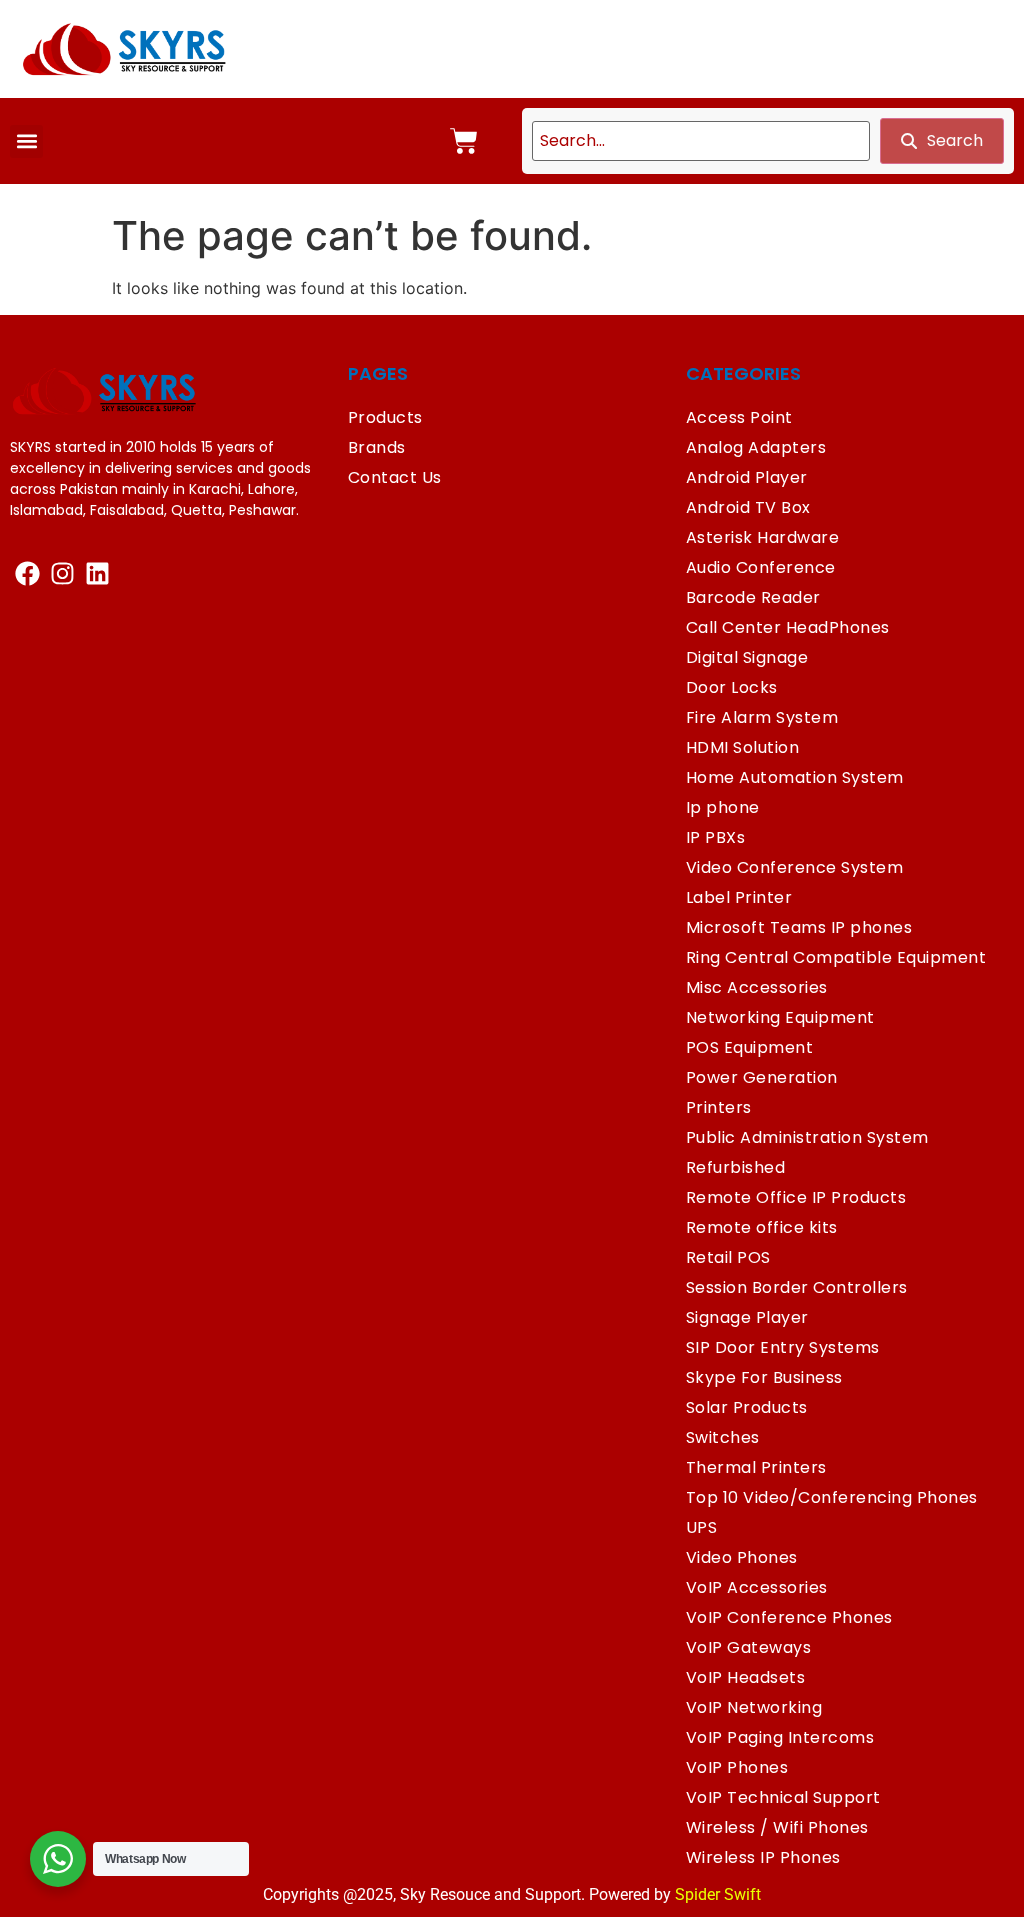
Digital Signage (747, 657)
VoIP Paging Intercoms (780, 1737)
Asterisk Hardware (763, 537)
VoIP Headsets (746, 1677)
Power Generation (762, 1077)
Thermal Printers (756, 1467)
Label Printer (739, 897)
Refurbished (736, 1167)
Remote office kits (762, 1227)
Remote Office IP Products (796, 1197)
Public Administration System (807, 1137)
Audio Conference (761, 567)
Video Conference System (795, 867)
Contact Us (395, 477)
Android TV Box (748, 507)
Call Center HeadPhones (788, 627)
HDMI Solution (743, 747)
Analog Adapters (756, 447)
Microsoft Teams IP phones (799, 927)
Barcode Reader (753, 597)
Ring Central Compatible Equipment (836, 957)
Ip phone (723, 807)
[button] (26, 141)
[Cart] (464, 141)
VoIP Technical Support (783, 1797)
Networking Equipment (780, 1017)
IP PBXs (716, 837)
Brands (377, 447)
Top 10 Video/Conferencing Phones (832, 1497)
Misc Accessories (757, 987)
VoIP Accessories (757, 1587)
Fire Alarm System (762, 717)
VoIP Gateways (749, 1647)
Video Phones (742, 1557)
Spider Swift (718, 1894)
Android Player (747, 477)
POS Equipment (750, 1047)
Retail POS (728, 1257)
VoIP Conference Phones (789, 1617)
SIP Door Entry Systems (783, 1347)
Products (385, 417)
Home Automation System (795, 777)
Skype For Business (764, 1377)
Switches (723, 1437)
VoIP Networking (754, 1707)
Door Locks (732, 687)
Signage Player (747, 1317)
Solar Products (747, 1407)
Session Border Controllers (797, 1287)
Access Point (739, 417)
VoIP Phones (737, 1767)
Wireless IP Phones (763, 1857)
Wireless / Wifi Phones (777, 1827)
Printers (719, 1107)
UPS (702, 1527)
